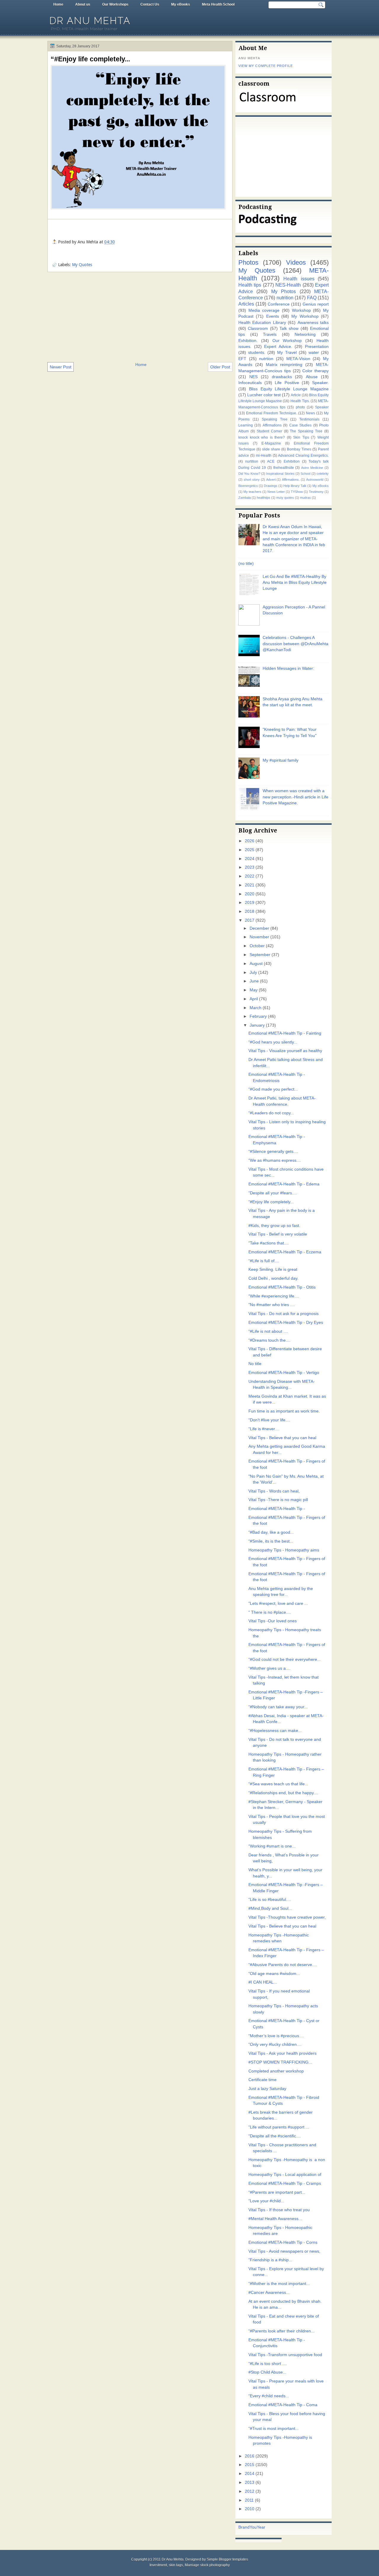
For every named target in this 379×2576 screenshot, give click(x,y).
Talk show (289, 329)
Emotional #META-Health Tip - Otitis (282, 1287)
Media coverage (264, 310)
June (254, 981)
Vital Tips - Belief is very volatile (278, 1234)
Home (58, 4)
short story (252, 480)
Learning (246, 425)
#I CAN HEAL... (263, 1982)
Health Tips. (300, 401)
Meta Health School (218, 4)
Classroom (258, 329)
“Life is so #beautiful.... (270, 1900)
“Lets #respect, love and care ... (278, 1603)
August (256, 964)
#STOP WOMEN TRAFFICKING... (280, 2062)
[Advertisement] (140, 317)
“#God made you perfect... (273, 1089)
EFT (242, 359)
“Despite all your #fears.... (273, 1193)
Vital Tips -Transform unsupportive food (285, 2355)
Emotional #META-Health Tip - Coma (283, 2405)
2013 (250, 2482)
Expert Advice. (278, 347)
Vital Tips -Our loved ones (273, 1621)
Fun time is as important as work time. (284, 1411)
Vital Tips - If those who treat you (279, 2210)
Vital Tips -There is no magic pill (278, 1500)
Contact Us (150, 4)
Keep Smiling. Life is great (273, 1269)
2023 (250, 867)
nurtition (252, 461)
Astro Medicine (312, 468)
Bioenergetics (248, 486)
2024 (250, 859)
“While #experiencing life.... (274, 1296)
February (258, 1016)
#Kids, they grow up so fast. (274, 1226)
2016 (250, 2456)
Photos (248, 262)
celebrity (323, 474)
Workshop (301, 310)
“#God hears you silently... (273, 1042)
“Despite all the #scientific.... (275, 2136)
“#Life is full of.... (264, 1261)
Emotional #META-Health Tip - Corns (283, 2242)
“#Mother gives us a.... (269, 1668)
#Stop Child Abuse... (267, 2372)
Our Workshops (115, 4)
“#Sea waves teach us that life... (278, 1784)
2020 (250, 894)
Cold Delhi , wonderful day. (273, 1278)
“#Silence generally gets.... (273, 1152)
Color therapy (315, 371)
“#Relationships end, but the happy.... (283, 1793)
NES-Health (288, 285)
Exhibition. (248, 341)
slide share (271, 449)
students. (257, 353)
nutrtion (266, 359)
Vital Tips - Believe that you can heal (282, 1438)
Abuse (312, 377)
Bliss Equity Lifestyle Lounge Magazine (289, 389)
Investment (158, 2565)
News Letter (276, 492)
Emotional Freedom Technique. (272, 413)
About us (83, 4)
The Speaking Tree (306, 431)
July (253, 973)
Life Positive (287, 383)
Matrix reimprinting (284, 365)
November (259, 937)
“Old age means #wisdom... (274, 1974)
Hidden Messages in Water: (288, 668)
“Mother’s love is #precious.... (276, 2036)
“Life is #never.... (264, 1429)
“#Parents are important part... (277, 2192)
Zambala (245, 498)
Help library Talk (295, 486)
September (260, 955)
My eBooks (181, 4)
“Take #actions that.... (269, 1243)
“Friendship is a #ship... (270, 2260)
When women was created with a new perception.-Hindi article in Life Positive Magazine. (296, 797)
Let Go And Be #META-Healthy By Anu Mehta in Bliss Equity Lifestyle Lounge (295, 583)
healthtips (264, 498)
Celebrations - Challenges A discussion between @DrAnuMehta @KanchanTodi (296, 644)
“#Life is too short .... (268, 2364)
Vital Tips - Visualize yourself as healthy (285, 1051)
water (314, 353)
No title (255, 1364)
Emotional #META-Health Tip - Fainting (285, 1033)
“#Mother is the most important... (279, 2284)
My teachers (252, 492)
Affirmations (272, 425)
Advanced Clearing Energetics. (303, 456)
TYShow (297, 492)
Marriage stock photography (207, 2565)
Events (273, 316)
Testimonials (309, 419)
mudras (305, 498)
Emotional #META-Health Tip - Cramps (285, 2183)
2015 (250, 2465)
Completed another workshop (276, 2071)
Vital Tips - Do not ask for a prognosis (284, 1314)
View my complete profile (266, 66)
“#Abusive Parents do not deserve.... (283, 1965)
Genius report (316, 304)
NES (253, 377)
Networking (305, 334)
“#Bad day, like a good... (271, 1532)
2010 (250, 2509)
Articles (246, 304)
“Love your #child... (266, 2201)
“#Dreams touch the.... (269, 1340)
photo (300, 407)
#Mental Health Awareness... (275, 2219)
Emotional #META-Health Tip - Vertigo (284, 1373)
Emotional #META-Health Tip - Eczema (285, 1252)
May (254, 990)
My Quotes (82, 265)
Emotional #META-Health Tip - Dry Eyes (286, 1323)
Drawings (271, 486)
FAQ (312, 298)
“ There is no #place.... (270, 1612)
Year (261, 2527)
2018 (250, 911)
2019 (250, 903)
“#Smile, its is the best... (271, 1541)
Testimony (316, 492)
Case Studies (300, 425)
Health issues (299, 279)
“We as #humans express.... (275, 1160)
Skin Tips (301, 437)
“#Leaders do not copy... (271, 1113)
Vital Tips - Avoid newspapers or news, (284, 2251)
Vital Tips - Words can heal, (274, 1491)
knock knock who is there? (262, 437)
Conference (279, 304)
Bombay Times (299, 449)
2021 (250, 885)
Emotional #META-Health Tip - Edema (284, 1184)
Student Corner (269, 431)
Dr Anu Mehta (90, 21)
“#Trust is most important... (274, 2429)
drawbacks (282, 377)
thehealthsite (284, 468)
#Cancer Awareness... (269, 2293)
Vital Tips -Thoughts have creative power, (287, 1917)
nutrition (285, 298)
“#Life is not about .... (268, 1331)
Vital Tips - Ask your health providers (282, 2053)
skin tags (176, 2565)
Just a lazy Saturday (267, 2089)
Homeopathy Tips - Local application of (285, 2175)
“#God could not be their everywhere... (285, 1659)
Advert (271, 480)
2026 (250, 841)
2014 (250, 2474)
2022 (250, 876)
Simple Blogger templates (227, 2559)
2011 (249, 2500)
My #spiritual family (281, 760)
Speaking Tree (275, 419)
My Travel (287, 353)
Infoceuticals (250, 383)
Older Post (220, 367)
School (305, 474)
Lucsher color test (264, 395)
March (256, 1008)
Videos (296, 262)
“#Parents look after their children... (281, 2331)
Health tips (250, 285)
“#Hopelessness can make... (275, 1731)
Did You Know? (249, 474)
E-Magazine (271, 443)
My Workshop (305, 316)
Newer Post (61, 367)
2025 (250, 850)
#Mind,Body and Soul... (270, 1908)
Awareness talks (313, 323)
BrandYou (248, 2527)
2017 (250, 920)
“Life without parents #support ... (279, 2127)
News (310, 413)
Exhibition (292, 461)
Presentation (317, 347)
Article (296, 395)
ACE (271, 461)
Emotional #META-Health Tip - (277, 1509)
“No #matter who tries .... (272, 1305)
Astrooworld (315, 480)
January (257, 1025)
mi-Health (264, 456)
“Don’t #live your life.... (269, 1420)
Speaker (322, 407)
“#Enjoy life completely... (90, 59)
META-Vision (298, 359)
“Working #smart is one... (272, 1846)
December (259, 928)
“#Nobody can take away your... (278, 1707)
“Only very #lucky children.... (275, 2044)
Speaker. (320, 383)
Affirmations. (291, 480)
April (254, 999)
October (257, 946)
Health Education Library (262, 323)
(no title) (246, 564)
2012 (250, 2491)
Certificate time (262, 2080)
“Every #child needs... (269, 2396)
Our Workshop (287, 341)
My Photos (284, 291)
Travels (270, 334)
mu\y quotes (285, 498)
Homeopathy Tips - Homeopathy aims (284, 1550)
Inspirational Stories (280, 474)
